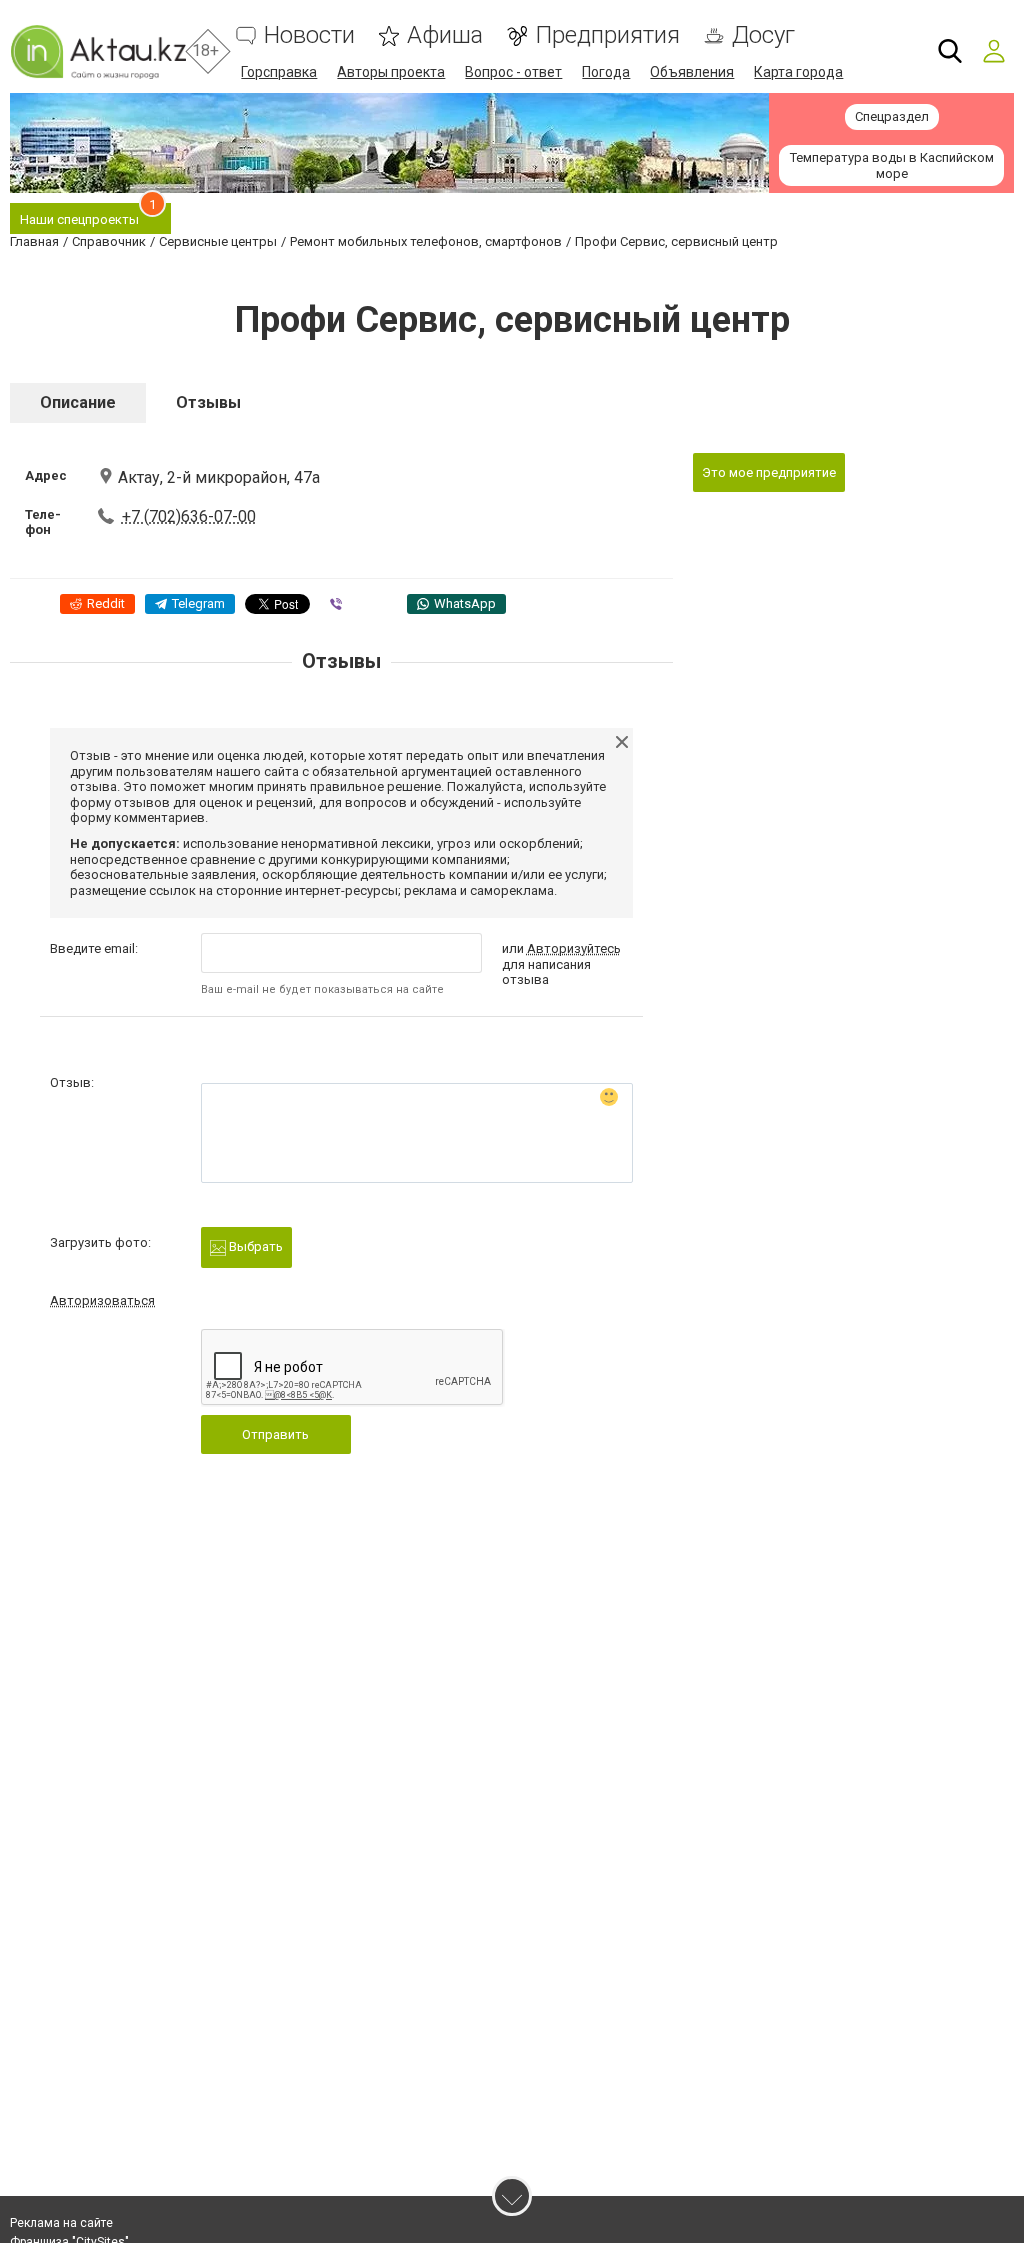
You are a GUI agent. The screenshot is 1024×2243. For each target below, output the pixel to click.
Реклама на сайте (61, 2223)
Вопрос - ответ (513, 72)
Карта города (798, 72)
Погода (606, 72)
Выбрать (254, 1246)
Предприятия (607, 35)
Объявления (692, 72)
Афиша (445, 35)
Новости (309, 35)
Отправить (275, 1434)
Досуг (763, 35)
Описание (78, 402)
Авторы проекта (391, 72)
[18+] (98, 51)
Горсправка (279, 72)
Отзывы (208, 402)
